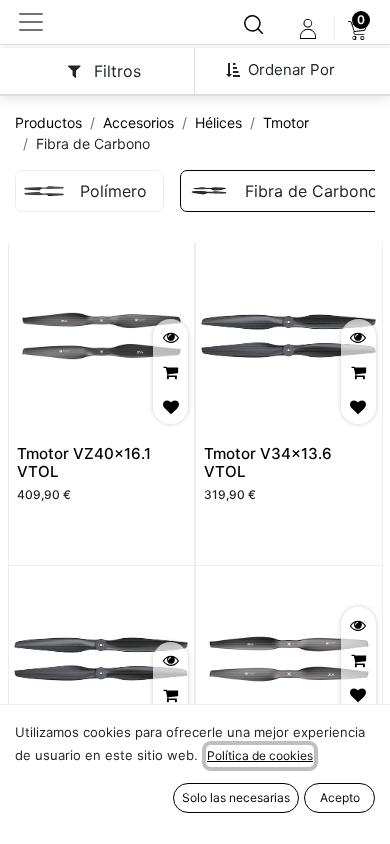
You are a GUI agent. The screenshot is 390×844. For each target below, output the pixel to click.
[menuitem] (357, 29)
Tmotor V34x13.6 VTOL (268, 462)
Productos (48, 122)
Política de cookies (260, 755)
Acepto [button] (340, 797)
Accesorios (138, 122)
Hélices (218, 122)
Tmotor (286, 122)
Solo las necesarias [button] (236, 797)
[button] (288, 70)
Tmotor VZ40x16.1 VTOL (84, 462)
